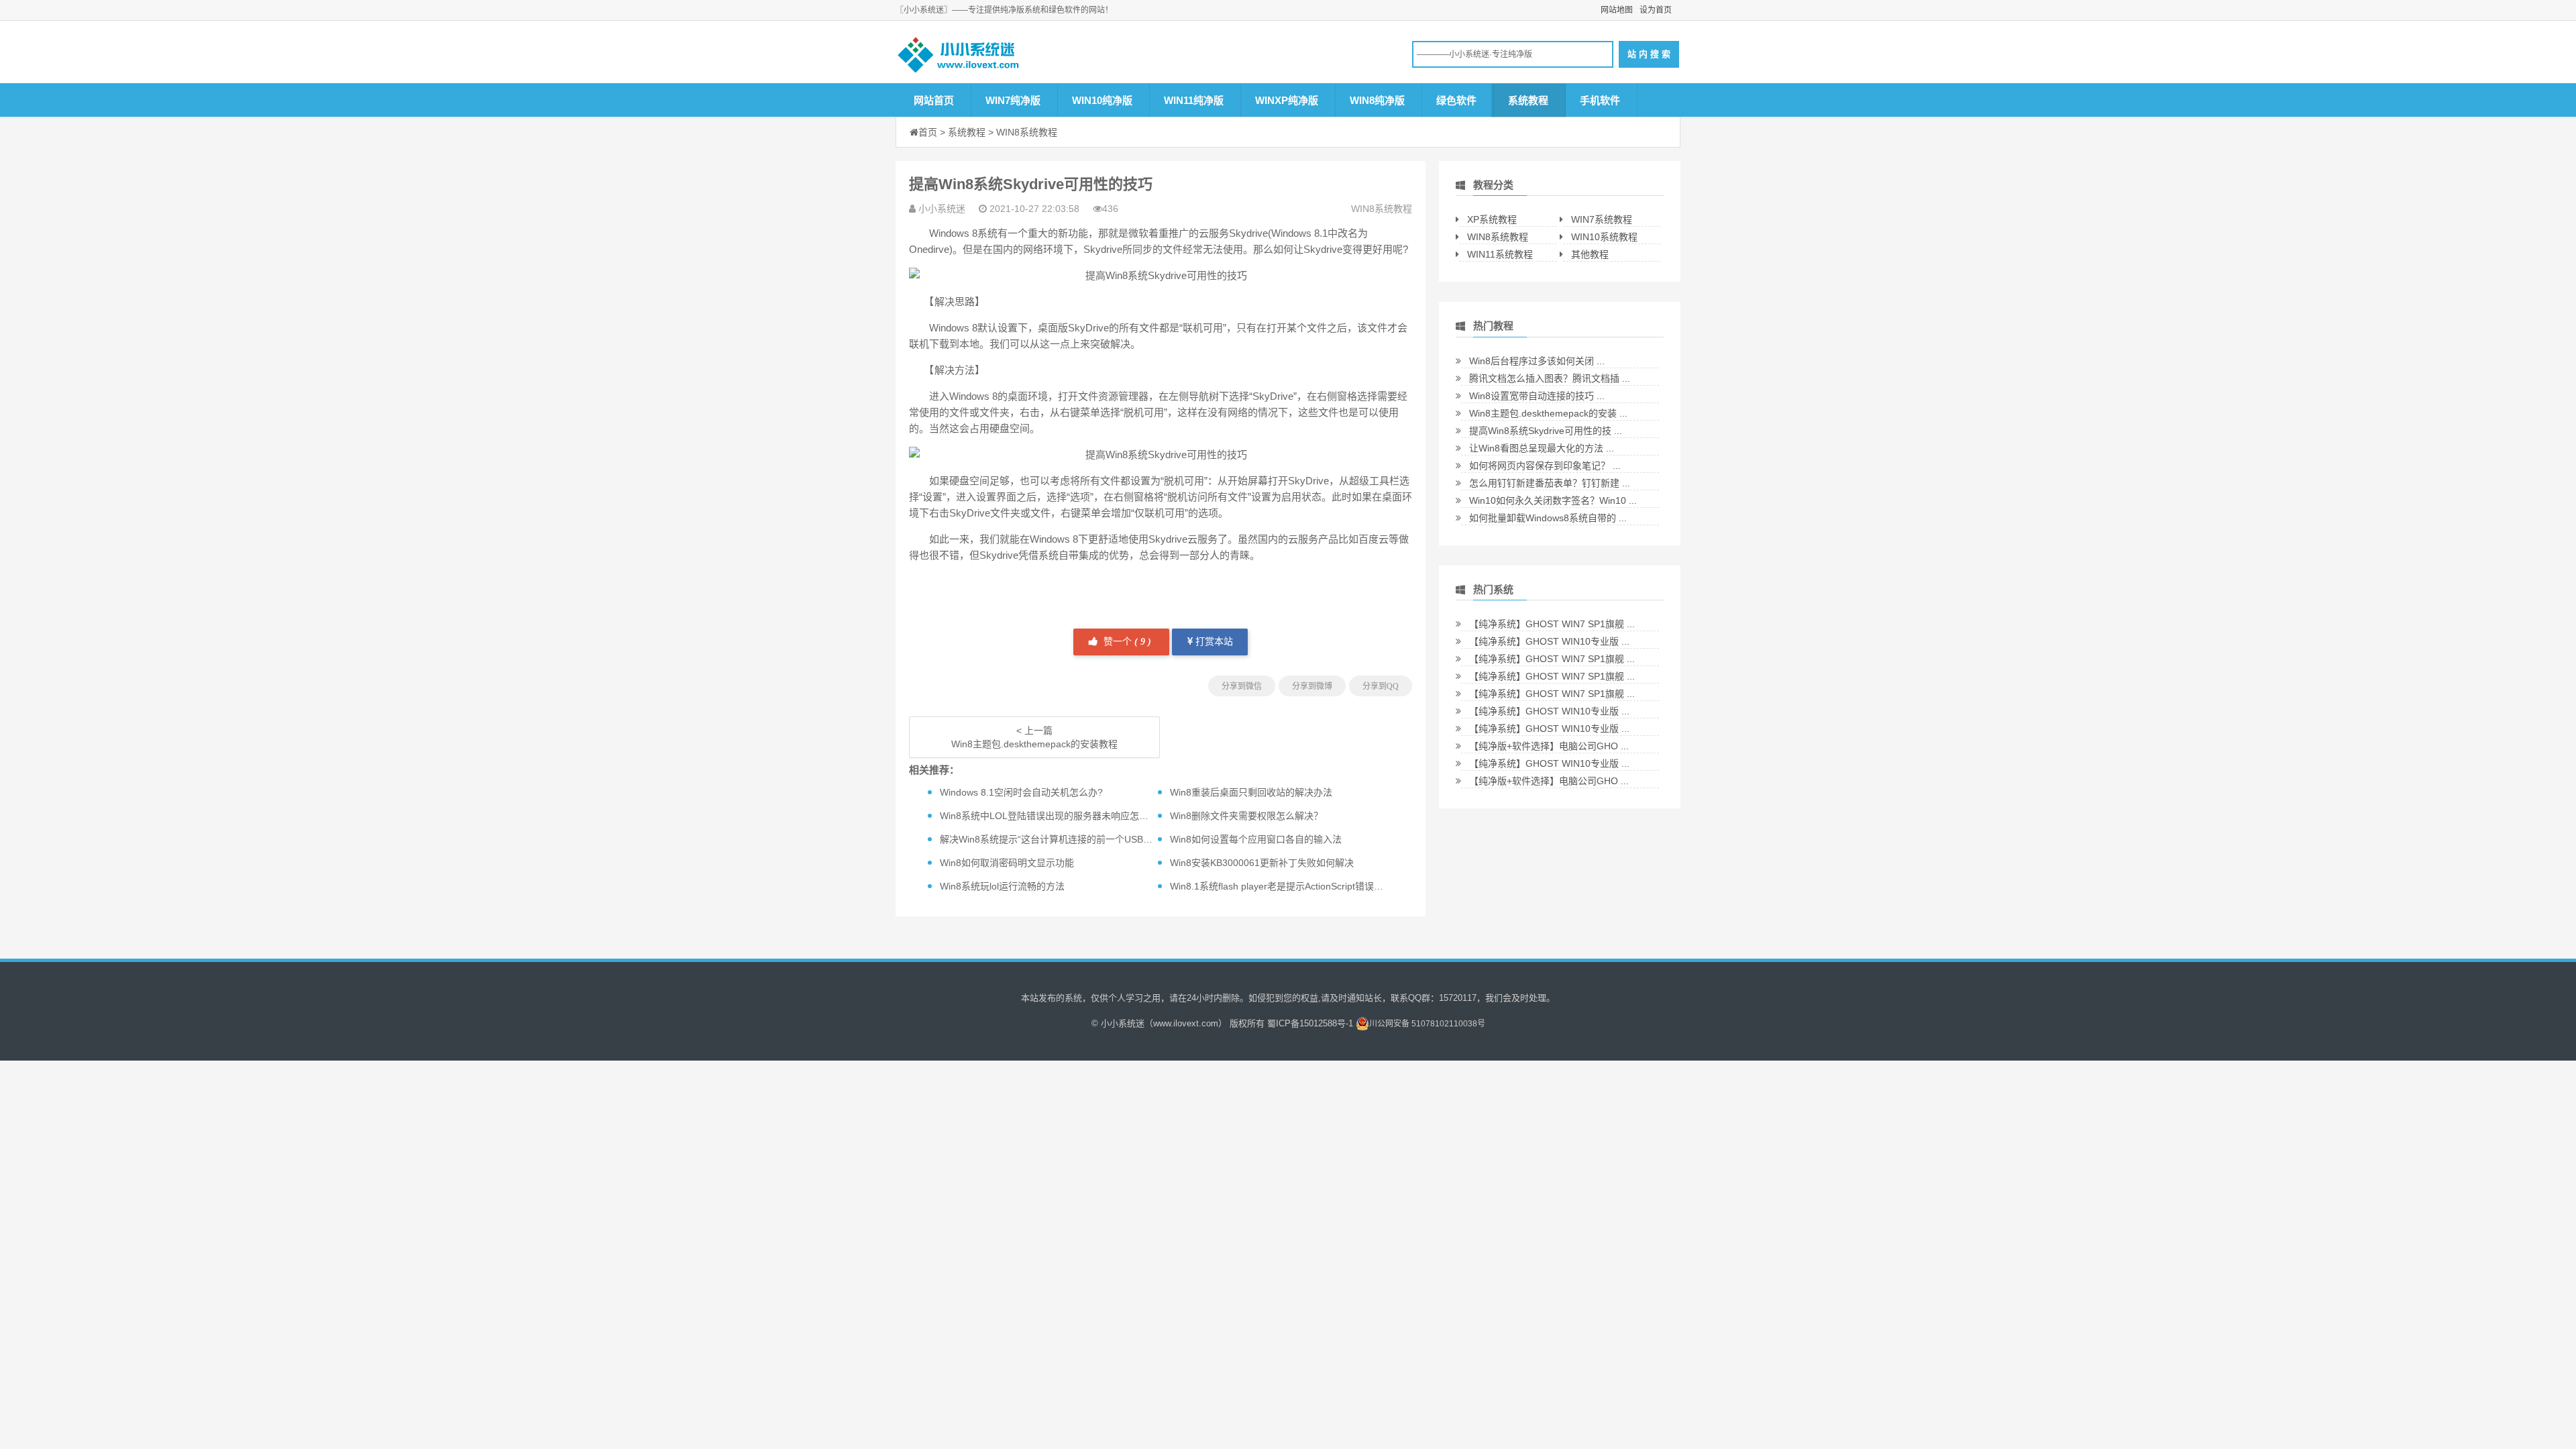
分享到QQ (1381, 686)
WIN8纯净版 (1377, 100)
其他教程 (1590, 254)
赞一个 (1126, 642)
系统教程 (1528, 100)
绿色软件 (1456, 100)
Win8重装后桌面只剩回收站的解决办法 (1251, 792)
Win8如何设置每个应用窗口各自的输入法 (1256, 839)
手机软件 (1600, 100)
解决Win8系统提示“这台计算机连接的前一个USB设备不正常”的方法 (1081, 839)
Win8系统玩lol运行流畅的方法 (1002, 886)
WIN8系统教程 (1027, 132)
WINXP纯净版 (1287, 100)
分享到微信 (1242, 686)
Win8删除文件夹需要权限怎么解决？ (1246, 816)
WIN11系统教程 (1500, 254)
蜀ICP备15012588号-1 (1310, 1023)
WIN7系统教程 (1602, 219)
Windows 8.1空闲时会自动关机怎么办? (1021, 792)
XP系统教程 (1492, 219)
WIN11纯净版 (1194, 100)
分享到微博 (1312, 686)
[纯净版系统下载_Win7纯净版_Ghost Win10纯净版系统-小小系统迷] (1000, 58)
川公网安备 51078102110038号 (1427, 1024)
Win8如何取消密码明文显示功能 (1007, 863)
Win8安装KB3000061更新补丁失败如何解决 (1262, 863)
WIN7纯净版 (1013, 100)
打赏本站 (1213, 642)
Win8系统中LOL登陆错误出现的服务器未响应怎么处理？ (1058, 816)
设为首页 (1656, 10)
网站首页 (934, 100)
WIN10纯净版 (1102, 100)
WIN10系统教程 (1604, 237)
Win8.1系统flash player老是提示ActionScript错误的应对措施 (1295, 886)
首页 (928, 132)
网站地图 (1617, 10)
